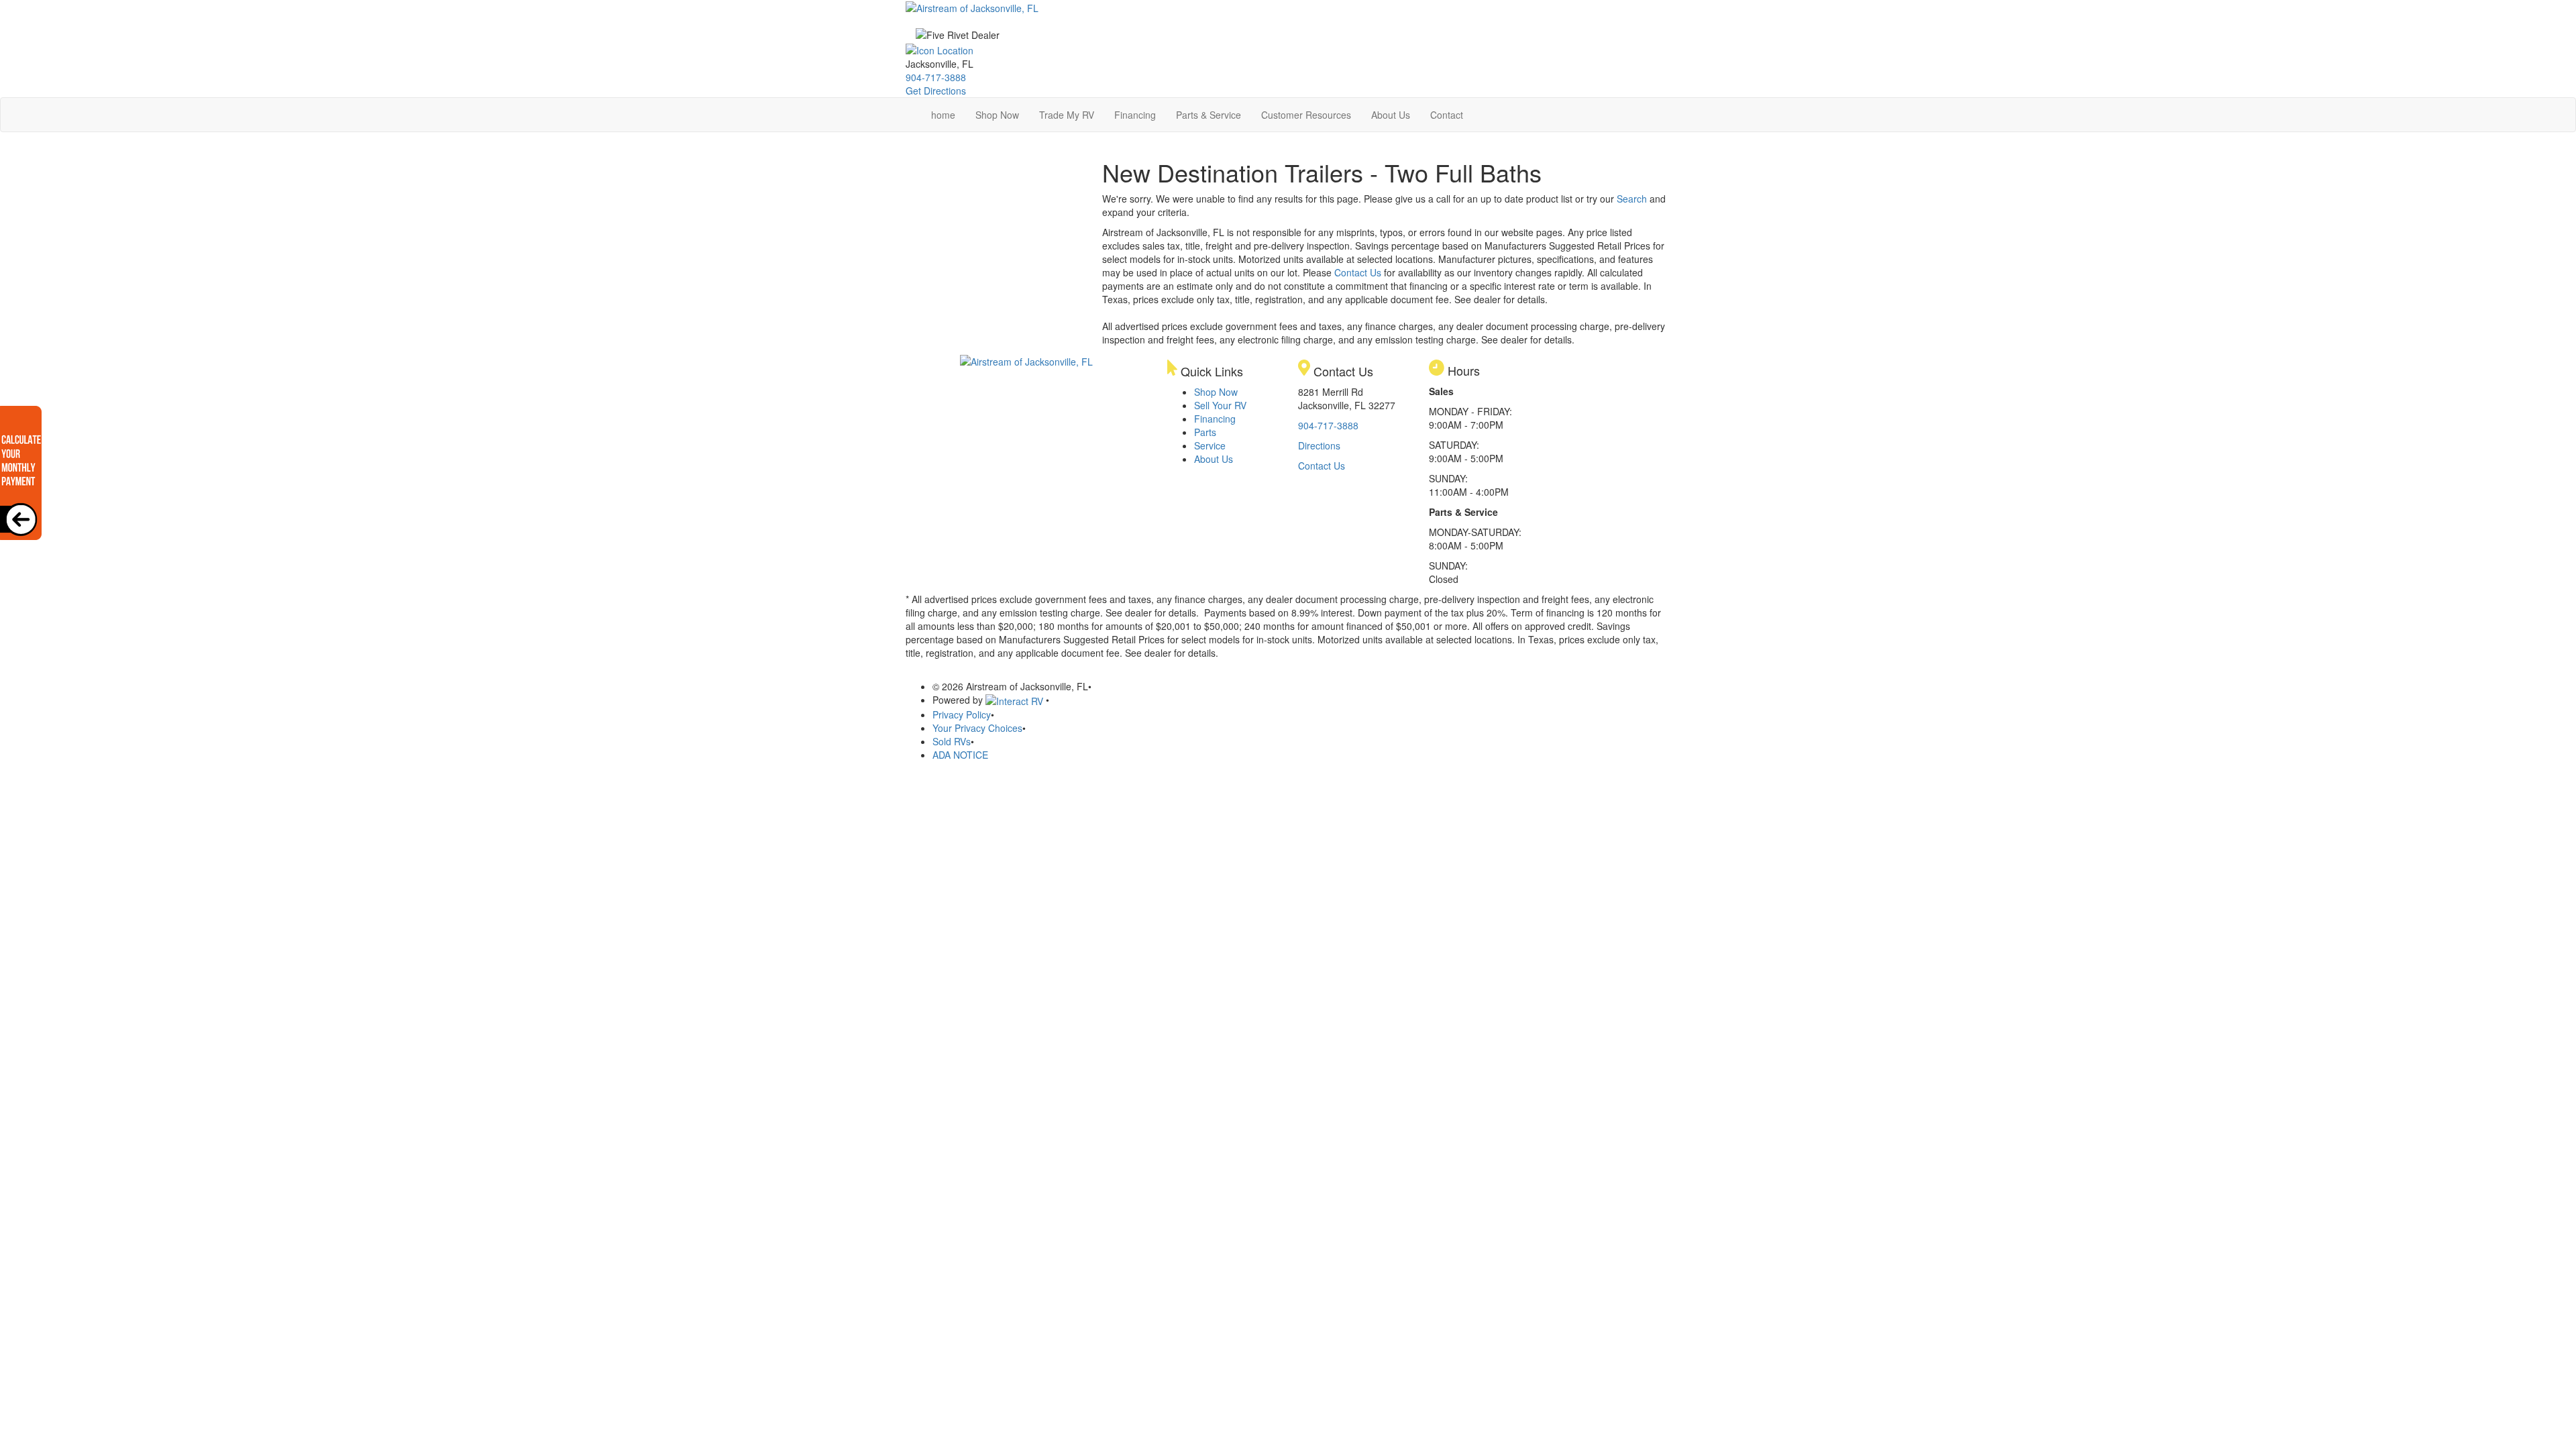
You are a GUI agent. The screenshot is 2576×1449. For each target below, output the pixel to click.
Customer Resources (1306, 115)
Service (1210, 445)
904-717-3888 (936, 77)
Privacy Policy (962, 714)
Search (1632, 199)
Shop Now (997, 115)
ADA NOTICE (960, 755)
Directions (1319, 445)
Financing (1135, 115)
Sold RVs (952, 741)
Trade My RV (1067, 115)
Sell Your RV (1220, 405)
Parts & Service (1209, 115)
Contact (1447, 115)
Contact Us (1358, 272)
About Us (1391, 115)
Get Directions (936, 91)
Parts (1205, 432)
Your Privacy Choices (977, 728)
